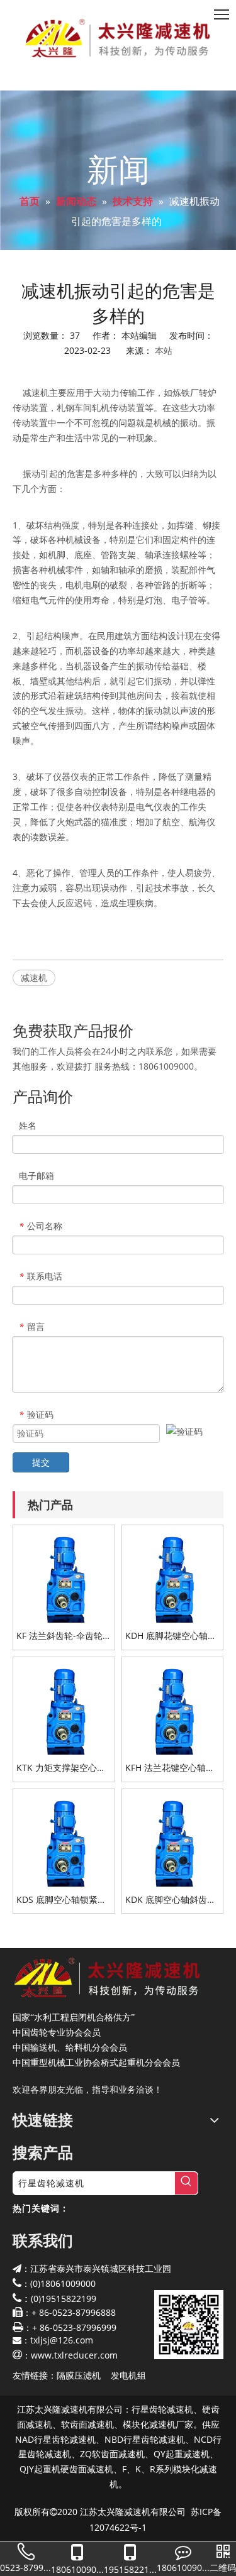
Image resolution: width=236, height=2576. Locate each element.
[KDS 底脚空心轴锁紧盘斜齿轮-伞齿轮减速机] (64, 1839)
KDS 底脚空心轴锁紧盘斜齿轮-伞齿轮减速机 (61, 1900)
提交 (41, 1462)
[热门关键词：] (186, 2183)
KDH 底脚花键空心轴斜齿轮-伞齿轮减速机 (171, 1636)
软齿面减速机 (87, 2424)
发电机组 (128, 2375)
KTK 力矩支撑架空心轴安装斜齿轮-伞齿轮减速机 (62, 1768)
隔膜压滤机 (79, 2375)
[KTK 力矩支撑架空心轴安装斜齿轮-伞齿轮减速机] (64, 1707)
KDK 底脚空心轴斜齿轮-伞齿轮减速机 (172, 1900)
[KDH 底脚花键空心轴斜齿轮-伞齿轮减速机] (173, 1575)
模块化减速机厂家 (158, 2424)
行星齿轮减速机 (162, 2409)
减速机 (34, 978)
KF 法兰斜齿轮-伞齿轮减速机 (59, 1636)
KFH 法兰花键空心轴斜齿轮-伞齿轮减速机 (170, 1768)
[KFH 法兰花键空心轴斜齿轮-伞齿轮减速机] (173, 1707)
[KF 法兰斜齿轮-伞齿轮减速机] (64, 1575)
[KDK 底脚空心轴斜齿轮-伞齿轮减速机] (173, 1839)
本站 (164, 350)
